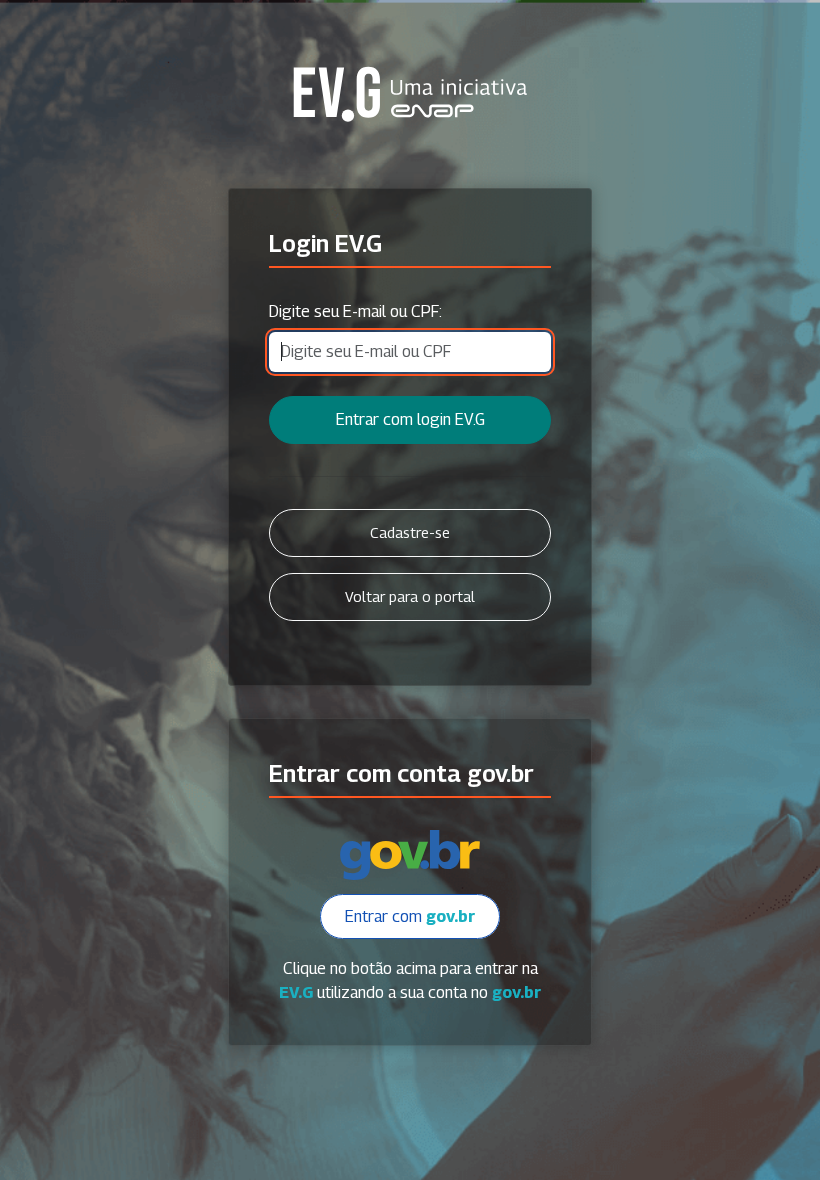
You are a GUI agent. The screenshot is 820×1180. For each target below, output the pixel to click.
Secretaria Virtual (410, 94)
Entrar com (410, 916)
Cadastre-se (410, 532)
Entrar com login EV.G (410, 419)
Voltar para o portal (410, 596)
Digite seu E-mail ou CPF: (355, 311)
